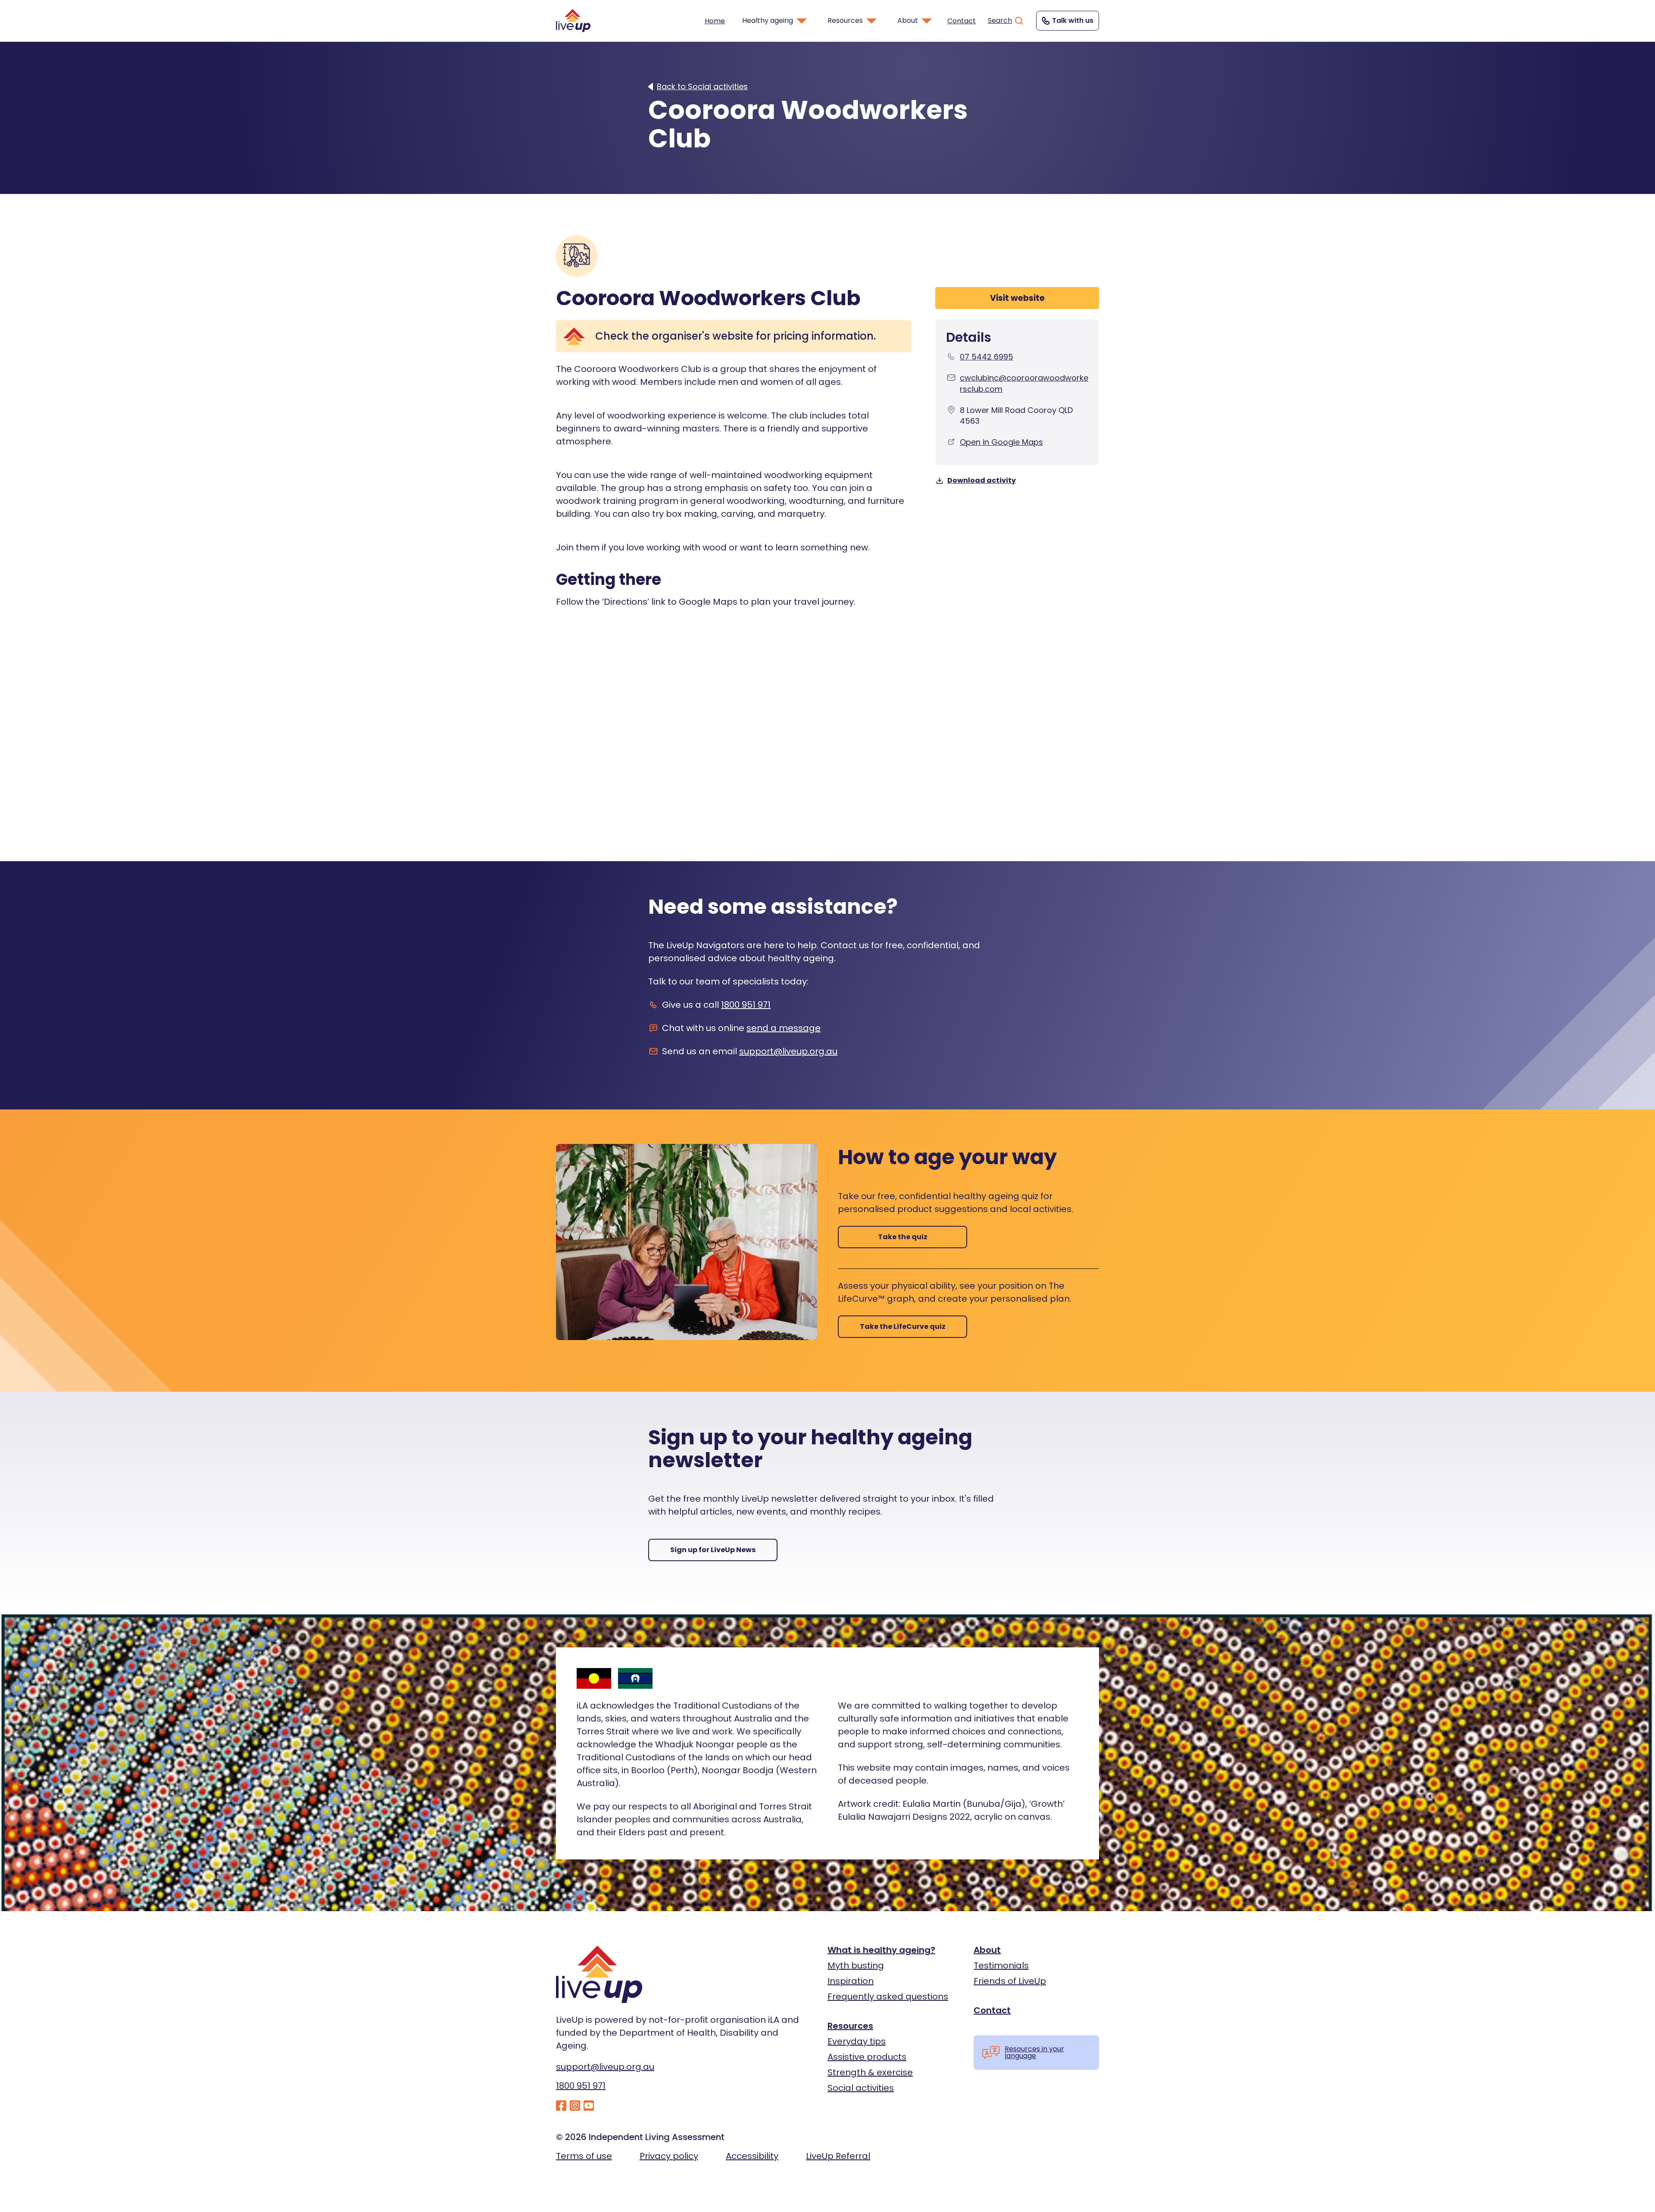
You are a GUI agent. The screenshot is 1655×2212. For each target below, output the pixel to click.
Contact (962, 21)
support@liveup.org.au (788, 1051)
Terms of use (584, 2156)
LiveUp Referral (838, 2156)
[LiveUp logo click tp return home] (573, 20)
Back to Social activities (702, 87)
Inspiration (851, 1981)
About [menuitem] (908, 20)
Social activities (861, 2088)
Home (715, 21)
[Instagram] (575, 2106)
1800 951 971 (746, 1005)
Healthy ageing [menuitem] (768, 20)
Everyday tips (857, 2041)
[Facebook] (561, 2106)
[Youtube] (589, 2106)
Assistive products (867, 2057)
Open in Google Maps (1001, 442)
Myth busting (856, 1965)
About (987, 1950)
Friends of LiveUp (1010, 1981)
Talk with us (1073, 20)
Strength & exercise (870, 2072)
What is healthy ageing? (881, 1950)
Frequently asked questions (888, 1996)
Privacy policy (669, 2156)
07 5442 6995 (987, 357)
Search (1000, 20)
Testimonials (1001, 1965)
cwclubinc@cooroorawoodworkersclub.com (1024, 383)
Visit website (1017, 298)
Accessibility (752, 2156)
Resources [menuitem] (845, 20)
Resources (850, 2026)
